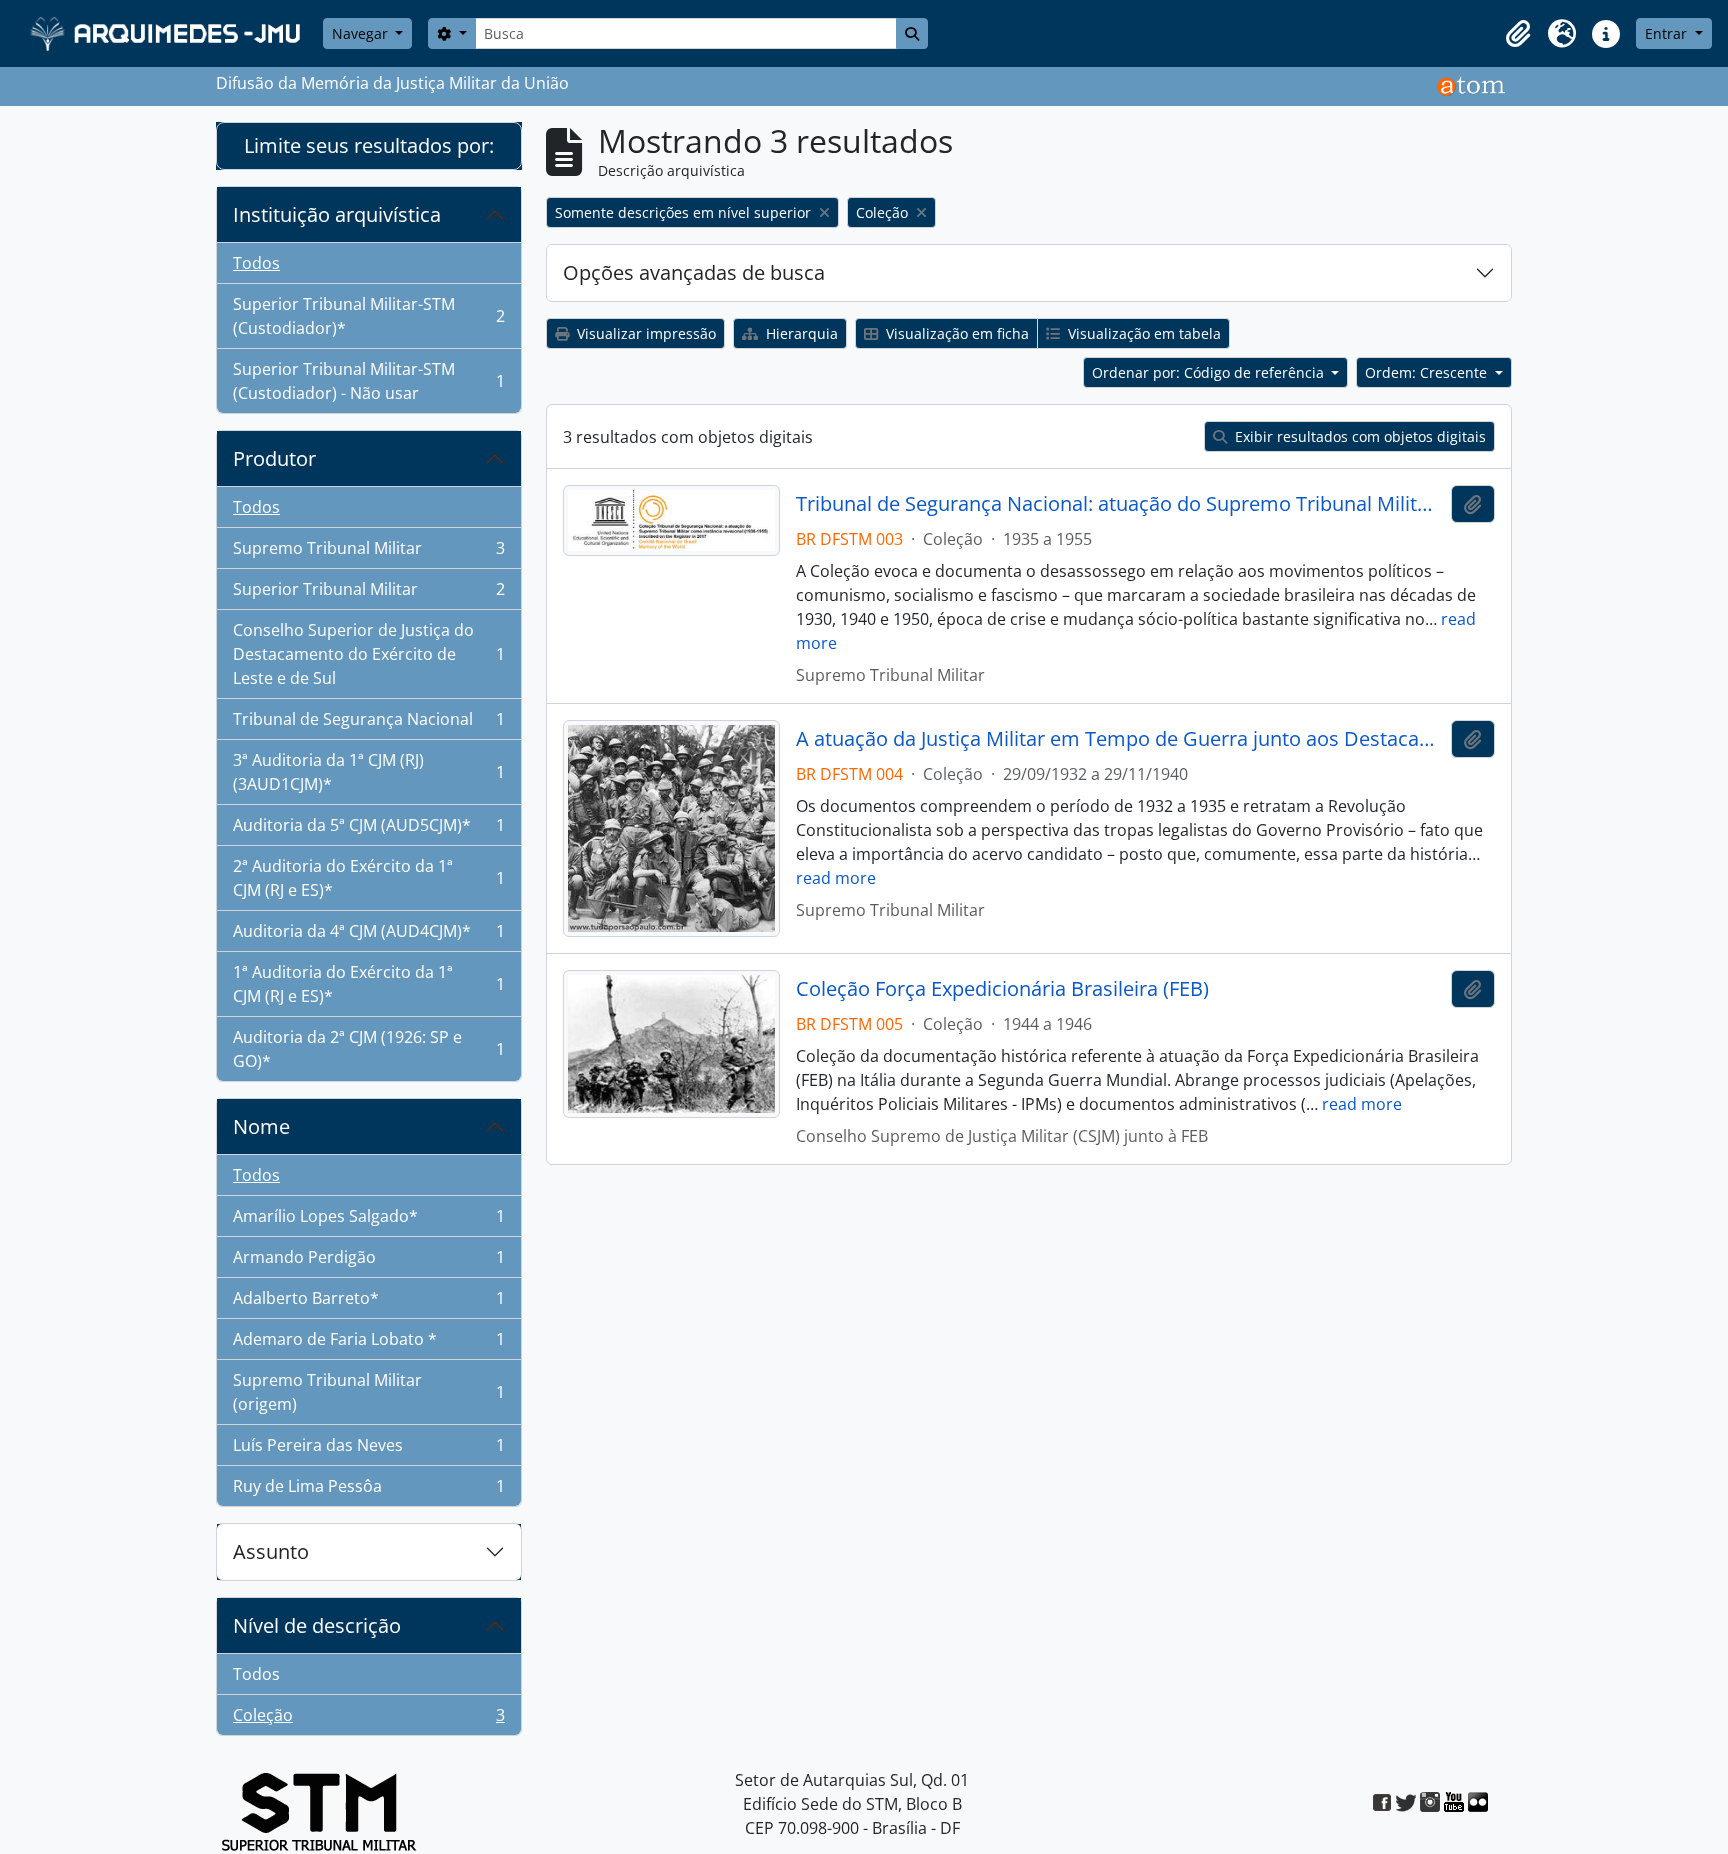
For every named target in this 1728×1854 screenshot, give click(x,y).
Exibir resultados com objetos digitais (1358, 436)
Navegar (362, 33)
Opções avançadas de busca (694, 272)
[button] (1518, 34)
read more (836, 878)
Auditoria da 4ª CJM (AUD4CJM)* (368, 936)
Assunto (271, 1551)
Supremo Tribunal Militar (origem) (368, 1392)
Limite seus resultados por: (369, 145)
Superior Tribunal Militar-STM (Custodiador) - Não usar (368, 381)
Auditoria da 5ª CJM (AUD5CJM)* (368, 830)
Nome (261, 1126)
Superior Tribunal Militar (368, 594)
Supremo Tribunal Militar (368, 553)
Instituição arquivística (337, 214)
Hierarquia (800, 333)
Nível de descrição (317, 1625)
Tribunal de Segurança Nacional (368, 724)
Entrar (1668, 33)
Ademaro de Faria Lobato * (368, 1344)
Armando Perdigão (368, 1262)
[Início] (167, 33)
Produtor (274, 458)
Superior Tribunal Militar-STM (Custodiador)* (368, 316)
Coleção (368, 1719)
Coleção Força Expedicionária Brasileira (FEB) (1002, 989)
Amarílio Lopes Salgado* (368, 1221)
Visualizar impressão (644, 333)
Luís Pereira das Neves (368, 1450)
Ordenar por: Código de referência (1210, 372)
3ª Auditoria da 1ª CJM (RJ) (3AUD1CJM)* (368, 772)
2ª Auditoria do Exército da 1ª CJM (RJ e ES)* (368, 878)
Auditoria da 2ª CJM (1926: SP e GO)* (368, 1049)
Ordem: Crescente (1428, 372)
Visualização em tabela (1142, 333)
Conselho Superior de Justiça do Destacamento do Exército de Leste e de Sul (368, 654)
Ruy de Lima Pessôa (368, 1490)
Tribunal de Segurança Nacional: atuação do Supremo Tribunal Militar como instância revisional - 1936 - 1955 (1119, 504)
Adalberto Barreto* (368, 1303)
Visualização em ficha (955, 333)
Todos (256, 263)
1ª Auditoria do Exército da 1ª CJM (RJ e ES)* (368, 984)
